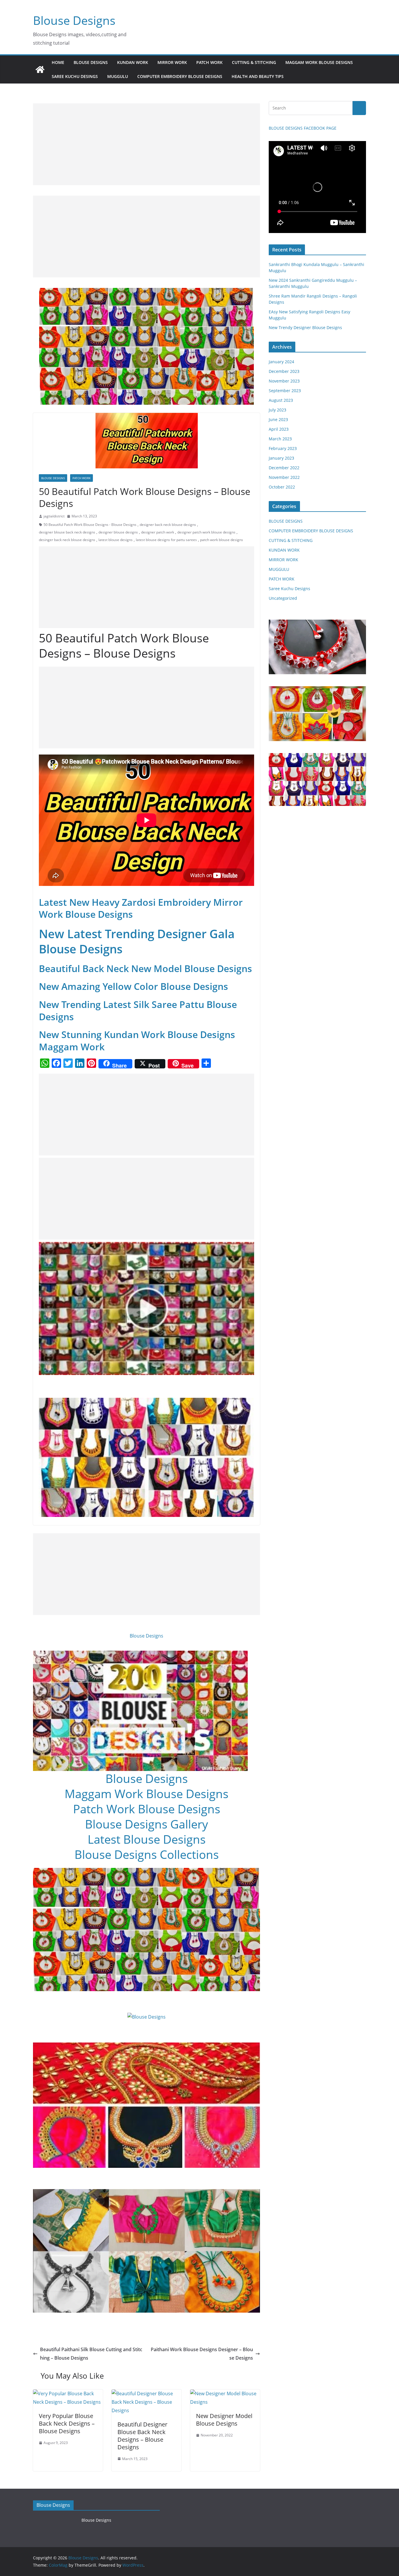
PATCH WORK (209, 62)
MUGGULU (118, 76)
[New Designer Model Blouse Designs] (225, 2394)
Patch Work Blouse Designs (147, 1809)
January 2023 (281, 458)
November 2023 (284, 381)
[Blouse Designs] (40, 69)
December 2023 (284, 371)
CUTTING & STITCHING (254, 62)
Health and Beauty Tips (258, 76)
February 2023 (283, 448)
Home (58, 62)
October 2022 (282, 487)
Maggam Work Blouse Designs (146, 1794)
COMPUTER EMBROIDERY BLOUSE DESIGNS (180, 76)
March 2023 (280, 439)
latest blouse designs (116, 540)
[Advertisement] (146, 144)
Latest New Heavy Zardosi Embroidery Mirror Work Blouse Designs (141, 908)
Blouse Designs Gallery (146, 1824)
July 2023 (277, 410)
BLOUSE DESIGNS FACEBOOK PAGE (303, 128)
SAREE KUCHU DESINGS (75, 76)
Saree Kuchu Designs (289, 589)
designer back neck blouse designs (168, 525)
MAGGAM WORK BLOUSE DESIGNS (319, 62)
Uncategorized (283, 598)
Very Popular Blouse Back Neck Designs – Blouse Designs (67, 2423)
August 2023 (281, 400)
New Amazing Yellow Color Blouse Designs (133, 986)
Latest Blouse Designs (147, 1839)
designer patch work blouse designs (206, 532)
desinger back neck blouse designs (67, 540)
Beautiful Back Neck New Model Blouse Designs (145, 968)
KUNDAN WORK (133, 62)
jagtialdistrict (54, 516)
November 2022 (284, 477)
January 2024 (281, 362)
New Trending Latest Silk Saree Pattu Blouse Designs (138, 1010)
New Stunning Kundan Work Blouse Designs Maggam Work (137, 1041)
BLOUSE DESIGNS (91, 62)
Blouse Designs (74, 20)
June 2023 (278, 419)
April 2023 (279, 429)
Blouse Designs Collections (147, 1854)
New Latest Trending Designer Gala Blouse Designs (137, 941)
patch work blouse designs (222, 540)
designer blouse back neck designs (67, 532)
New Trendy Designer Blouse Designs (305, 327)
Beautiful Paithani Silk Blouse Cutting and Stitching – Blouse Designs (91, 2354)
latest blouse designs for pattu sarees (166, 540)
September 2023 (285, 391)
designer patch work (158, 532)
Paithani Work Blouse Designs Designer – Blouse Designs (202, 2354)
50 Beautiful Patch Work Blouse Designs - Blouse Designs (90, 525)
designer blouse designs (118, 532)
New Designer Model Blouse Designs (224, 2420)
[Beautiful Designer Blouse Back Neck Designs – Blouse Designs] (146, 2394)
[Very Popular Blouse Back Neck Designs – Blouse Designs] (68, 2394)
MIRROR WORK (172, 62)
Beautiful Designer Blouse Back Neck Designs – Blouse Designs (142, 2436)
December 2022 (284, 468)
